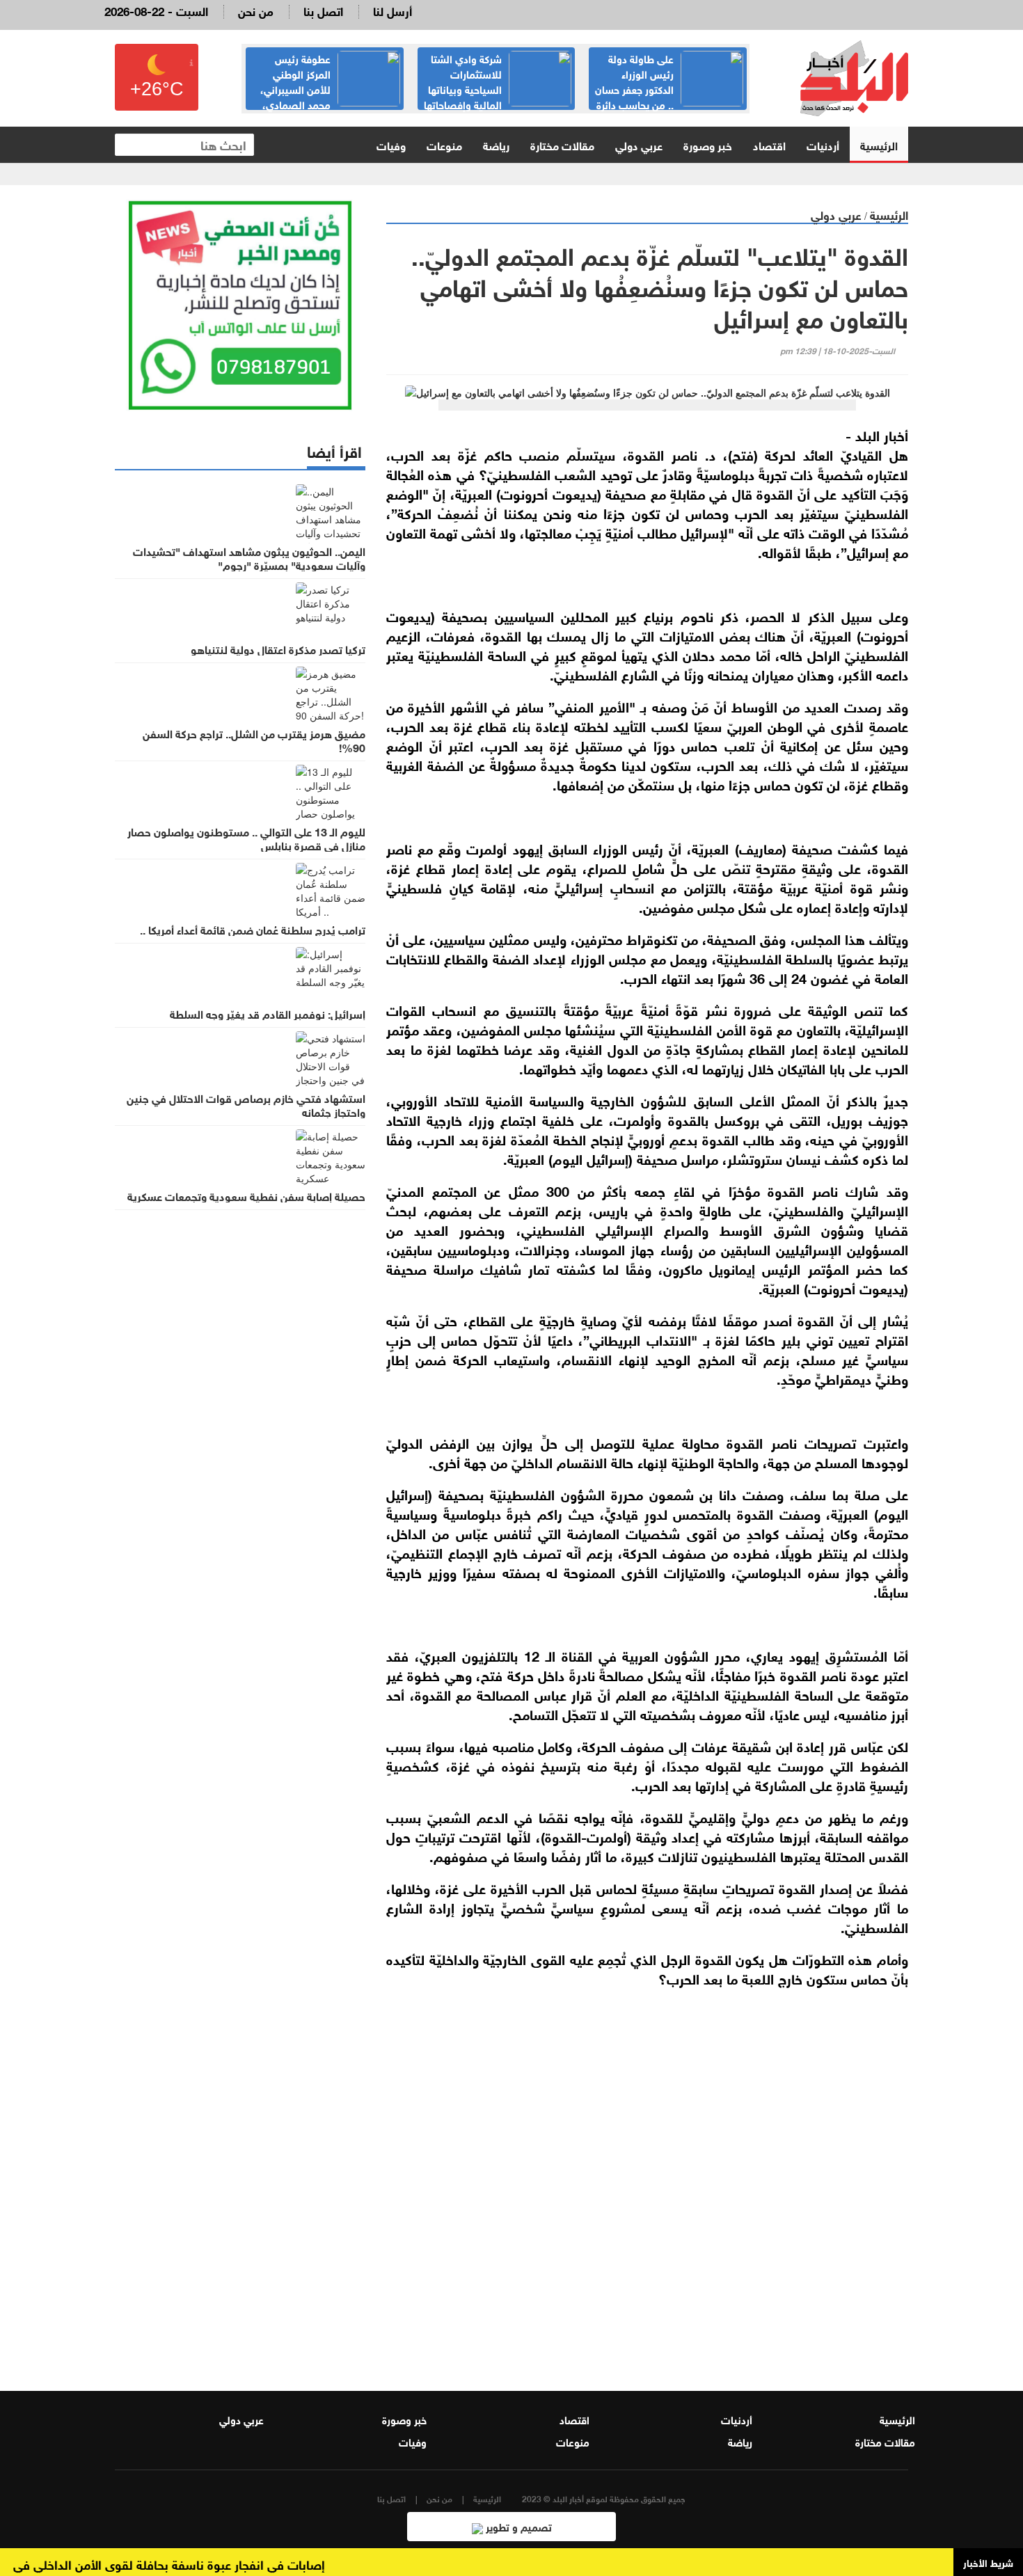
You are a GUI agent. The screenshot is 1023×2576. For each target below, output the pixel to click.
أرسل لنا (392, 10)
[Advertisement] (647, 2195)
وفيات (391, 144)
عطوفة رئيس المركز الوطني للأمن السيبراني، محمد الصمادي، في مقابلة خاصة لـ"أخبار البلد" (330, 88)
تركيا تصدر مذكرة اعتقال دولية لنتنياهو (278, 649)
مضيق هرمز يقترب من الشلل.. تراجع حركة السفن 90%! (254, 740)
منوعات (444, 144)
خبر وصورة (708, 144)
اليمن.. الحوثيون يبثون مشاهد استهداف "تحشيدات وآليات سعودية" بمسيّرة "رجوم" (249, 557)
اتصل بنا (323, 10)
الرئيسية (879, 144)
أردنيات (823, 144)
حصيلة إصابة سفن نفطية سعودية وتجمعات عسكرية (246, 1195)
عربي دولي (639, 144)
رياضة (496, 144)
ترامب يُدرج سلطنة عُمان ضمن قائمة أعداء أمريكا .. (253, 929)
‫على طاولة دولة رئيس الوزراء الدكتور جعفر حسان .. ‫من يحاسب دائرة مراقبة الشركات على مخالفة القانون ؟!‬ (668, 96)
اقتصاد (769, 144)
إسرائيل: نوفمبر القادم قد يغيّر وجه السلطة (268, 1013)
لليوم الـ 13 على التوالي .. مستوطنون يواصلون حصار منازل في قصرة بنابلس (246, 838)
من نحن (256, 10)
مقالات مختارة (562, 144)
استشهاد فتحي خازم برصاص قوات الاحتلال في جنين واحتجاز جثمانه (246, 1104)
